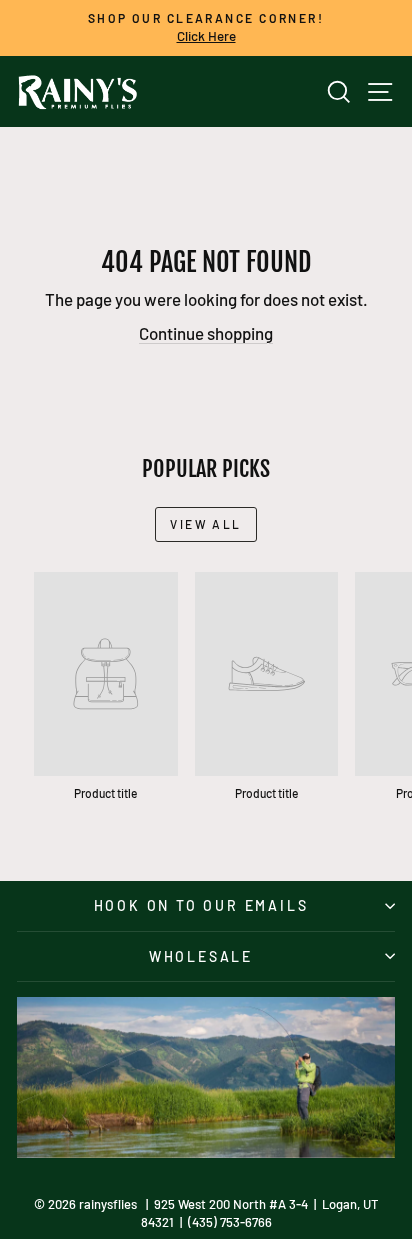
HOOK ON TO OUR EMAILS (201, 905)
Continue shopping (206, 333)
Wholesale (201, 956)
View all (205, 524)
